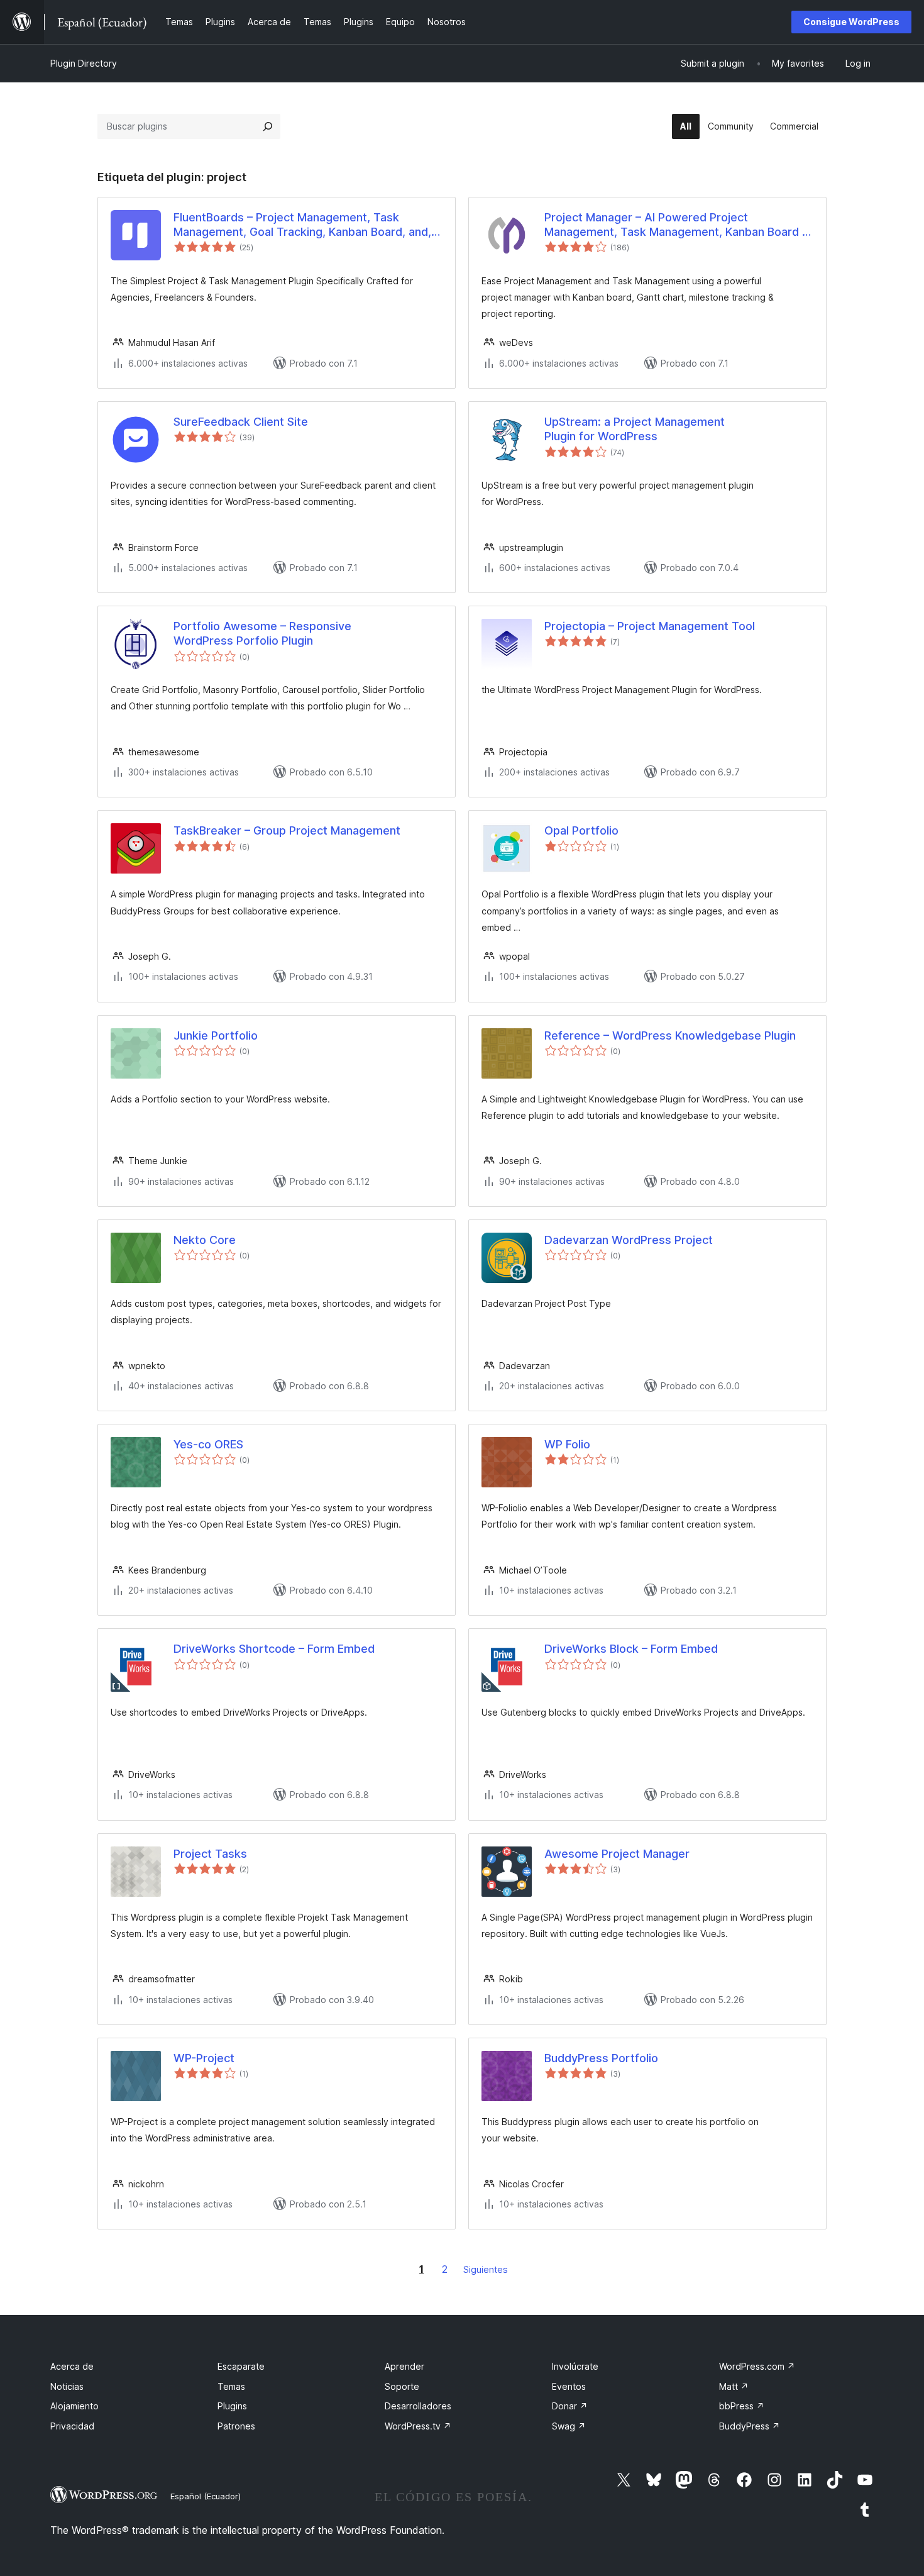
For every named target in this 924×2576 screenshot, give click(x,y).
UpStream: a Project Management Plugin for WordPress (635, 429)
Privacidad (72, 2426)
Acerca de (72, 2366)
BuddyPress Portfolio (601, 2058)
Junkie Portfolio (216, 1035)
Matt (734, 2386)
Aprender (404, 2366)
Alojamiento (74, 2406)
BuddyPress (750, 2426)
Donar (570, 2406)
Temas (231, 2386)
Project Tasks (210, 1854)
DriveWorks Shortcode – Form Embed (274, 1649)
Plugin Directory (84, 63)
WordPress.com (757, 2366)
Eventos (569, 2386)
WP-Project (204, 2058)
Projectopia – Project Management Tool (650, 626)
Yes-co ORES (208, 1444)
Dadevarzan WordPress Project (629, 1240)
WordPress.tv (418, 2426)
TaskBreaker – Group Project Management (287, 830)
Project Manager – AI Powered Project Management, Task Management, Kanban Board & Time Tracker (677, 225)
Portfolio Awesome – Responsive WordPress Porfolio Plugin (262, 633)
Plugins (232, 2406)
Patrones (236, 2426)
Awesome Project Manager (617, 1854)
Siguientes (486, 2269)
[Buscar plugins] (268, 126)
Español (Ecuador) (206, 2496)
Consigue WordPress (851, 22)
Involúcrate (575, 2366)
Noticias (67, 2386)
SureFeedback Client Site (241, 422)
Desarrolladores (418, 2406)
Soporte (402, 2386)
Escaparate (241, 2366)
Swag (569, 2426)
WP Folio (567, 1444)
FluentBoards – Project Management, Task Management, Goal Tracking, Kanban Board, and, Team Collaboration (302, 225)
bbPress (742, 2406)
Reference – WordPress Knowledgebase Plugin (670, 1035)
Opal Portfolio (581, 830)
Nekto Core (205, 1240)
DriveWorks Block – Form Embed (631, 1649)
